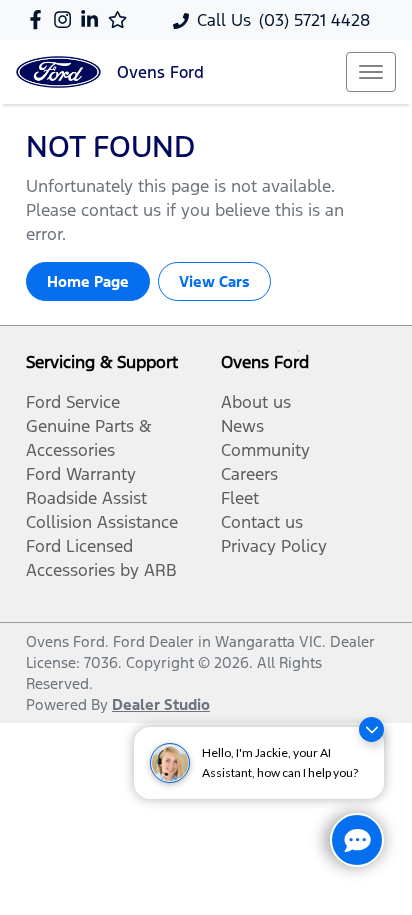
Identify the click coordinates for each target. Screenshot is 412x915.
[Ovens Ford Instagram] (66, 19)
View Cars (214, 281)
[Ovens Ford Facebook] (39, 19)
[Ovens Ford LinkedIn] (93, 19)
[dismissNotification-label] (371, 729)
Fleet (240, 498)
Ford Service (73, 402)
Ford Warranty (81, 474)
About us (256, 402)
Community (265, 450)
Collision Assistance (102, 522)
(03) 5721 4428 (314, 20)
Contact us (262, 522)
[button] (371, 72)
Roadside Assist (86, 498)
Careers (249, 474)
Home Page (88, 281)
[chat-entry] (357, 840)
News (242, 426)
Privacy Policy (274, 546)
